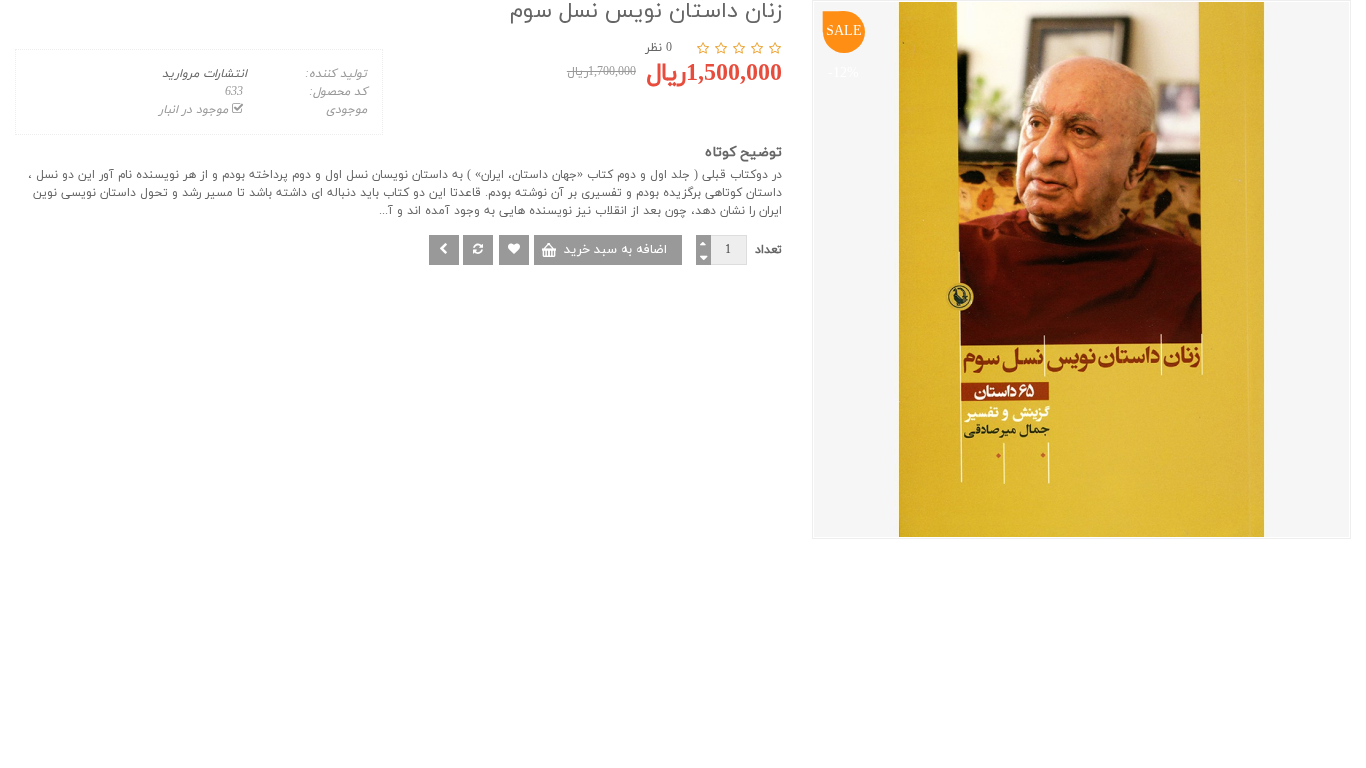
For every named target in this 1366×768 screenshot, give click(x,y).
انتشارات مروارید (204, 74)
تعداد (768, 250)
